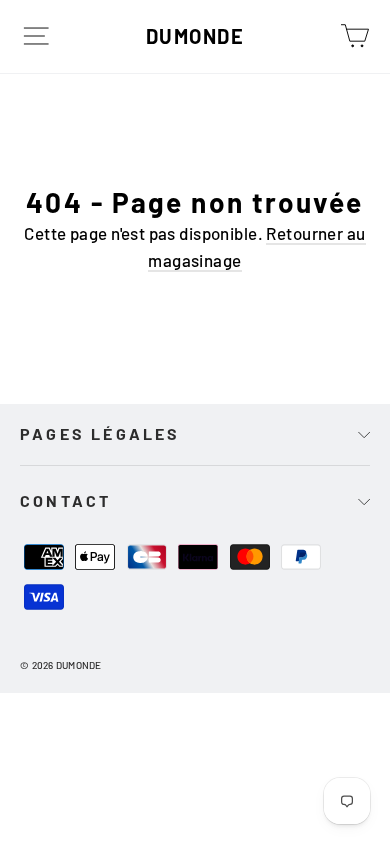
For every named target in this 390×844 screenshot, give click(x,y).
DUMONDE (195, 36)
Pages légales (100, 433)
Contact (65, 500)
